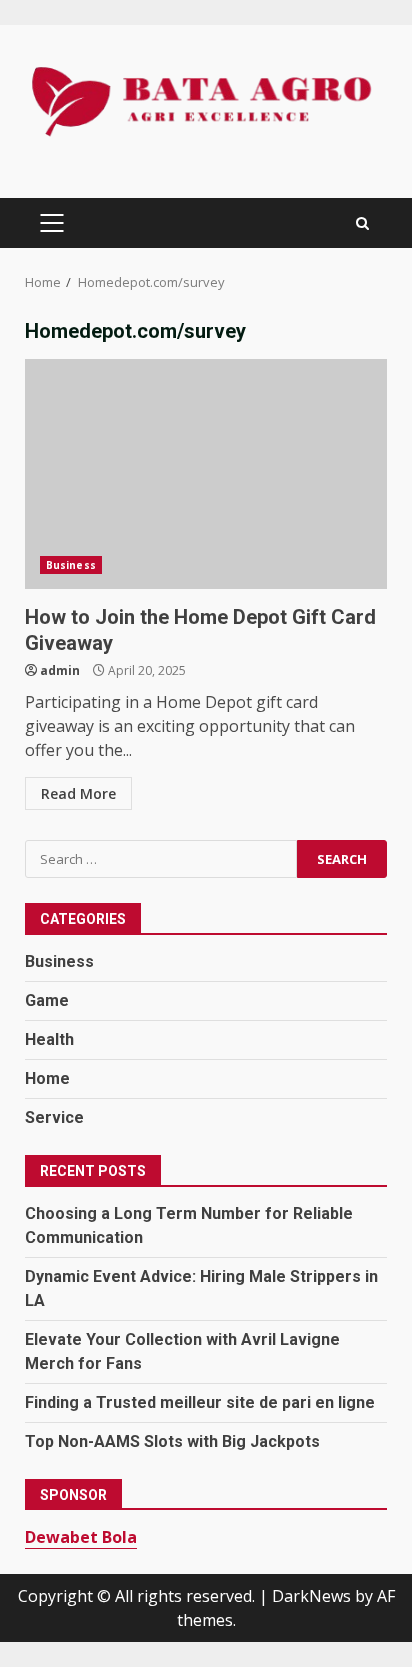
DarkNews (311, 1596)
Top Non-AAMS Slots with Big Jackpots (172, 1441)
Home (47, 1078)
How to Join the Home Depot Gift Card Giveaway (206, 474)
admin (60, 670)
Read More (78, 793)
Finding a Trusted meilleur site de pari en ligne (200, 1402)
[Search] (362, 223)
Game (47, 1000)
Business (71, 565)
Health (49, 1039)
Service (54, 1117)
